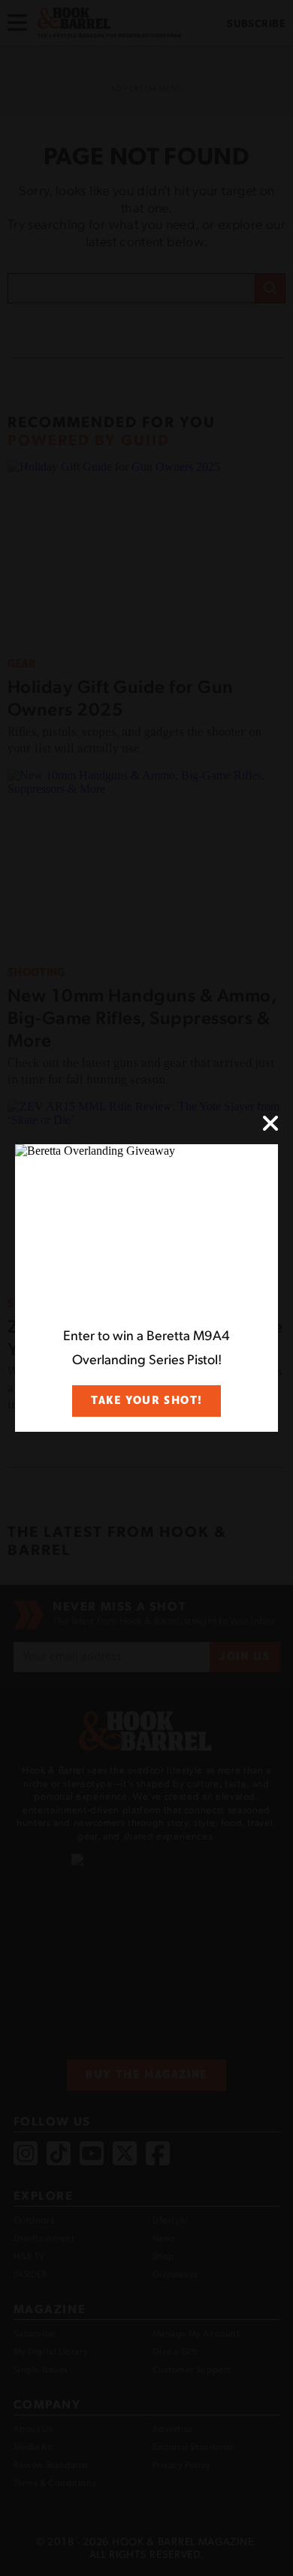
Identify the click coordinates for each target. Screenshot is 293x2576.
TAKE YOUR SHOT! (146, 1401)
